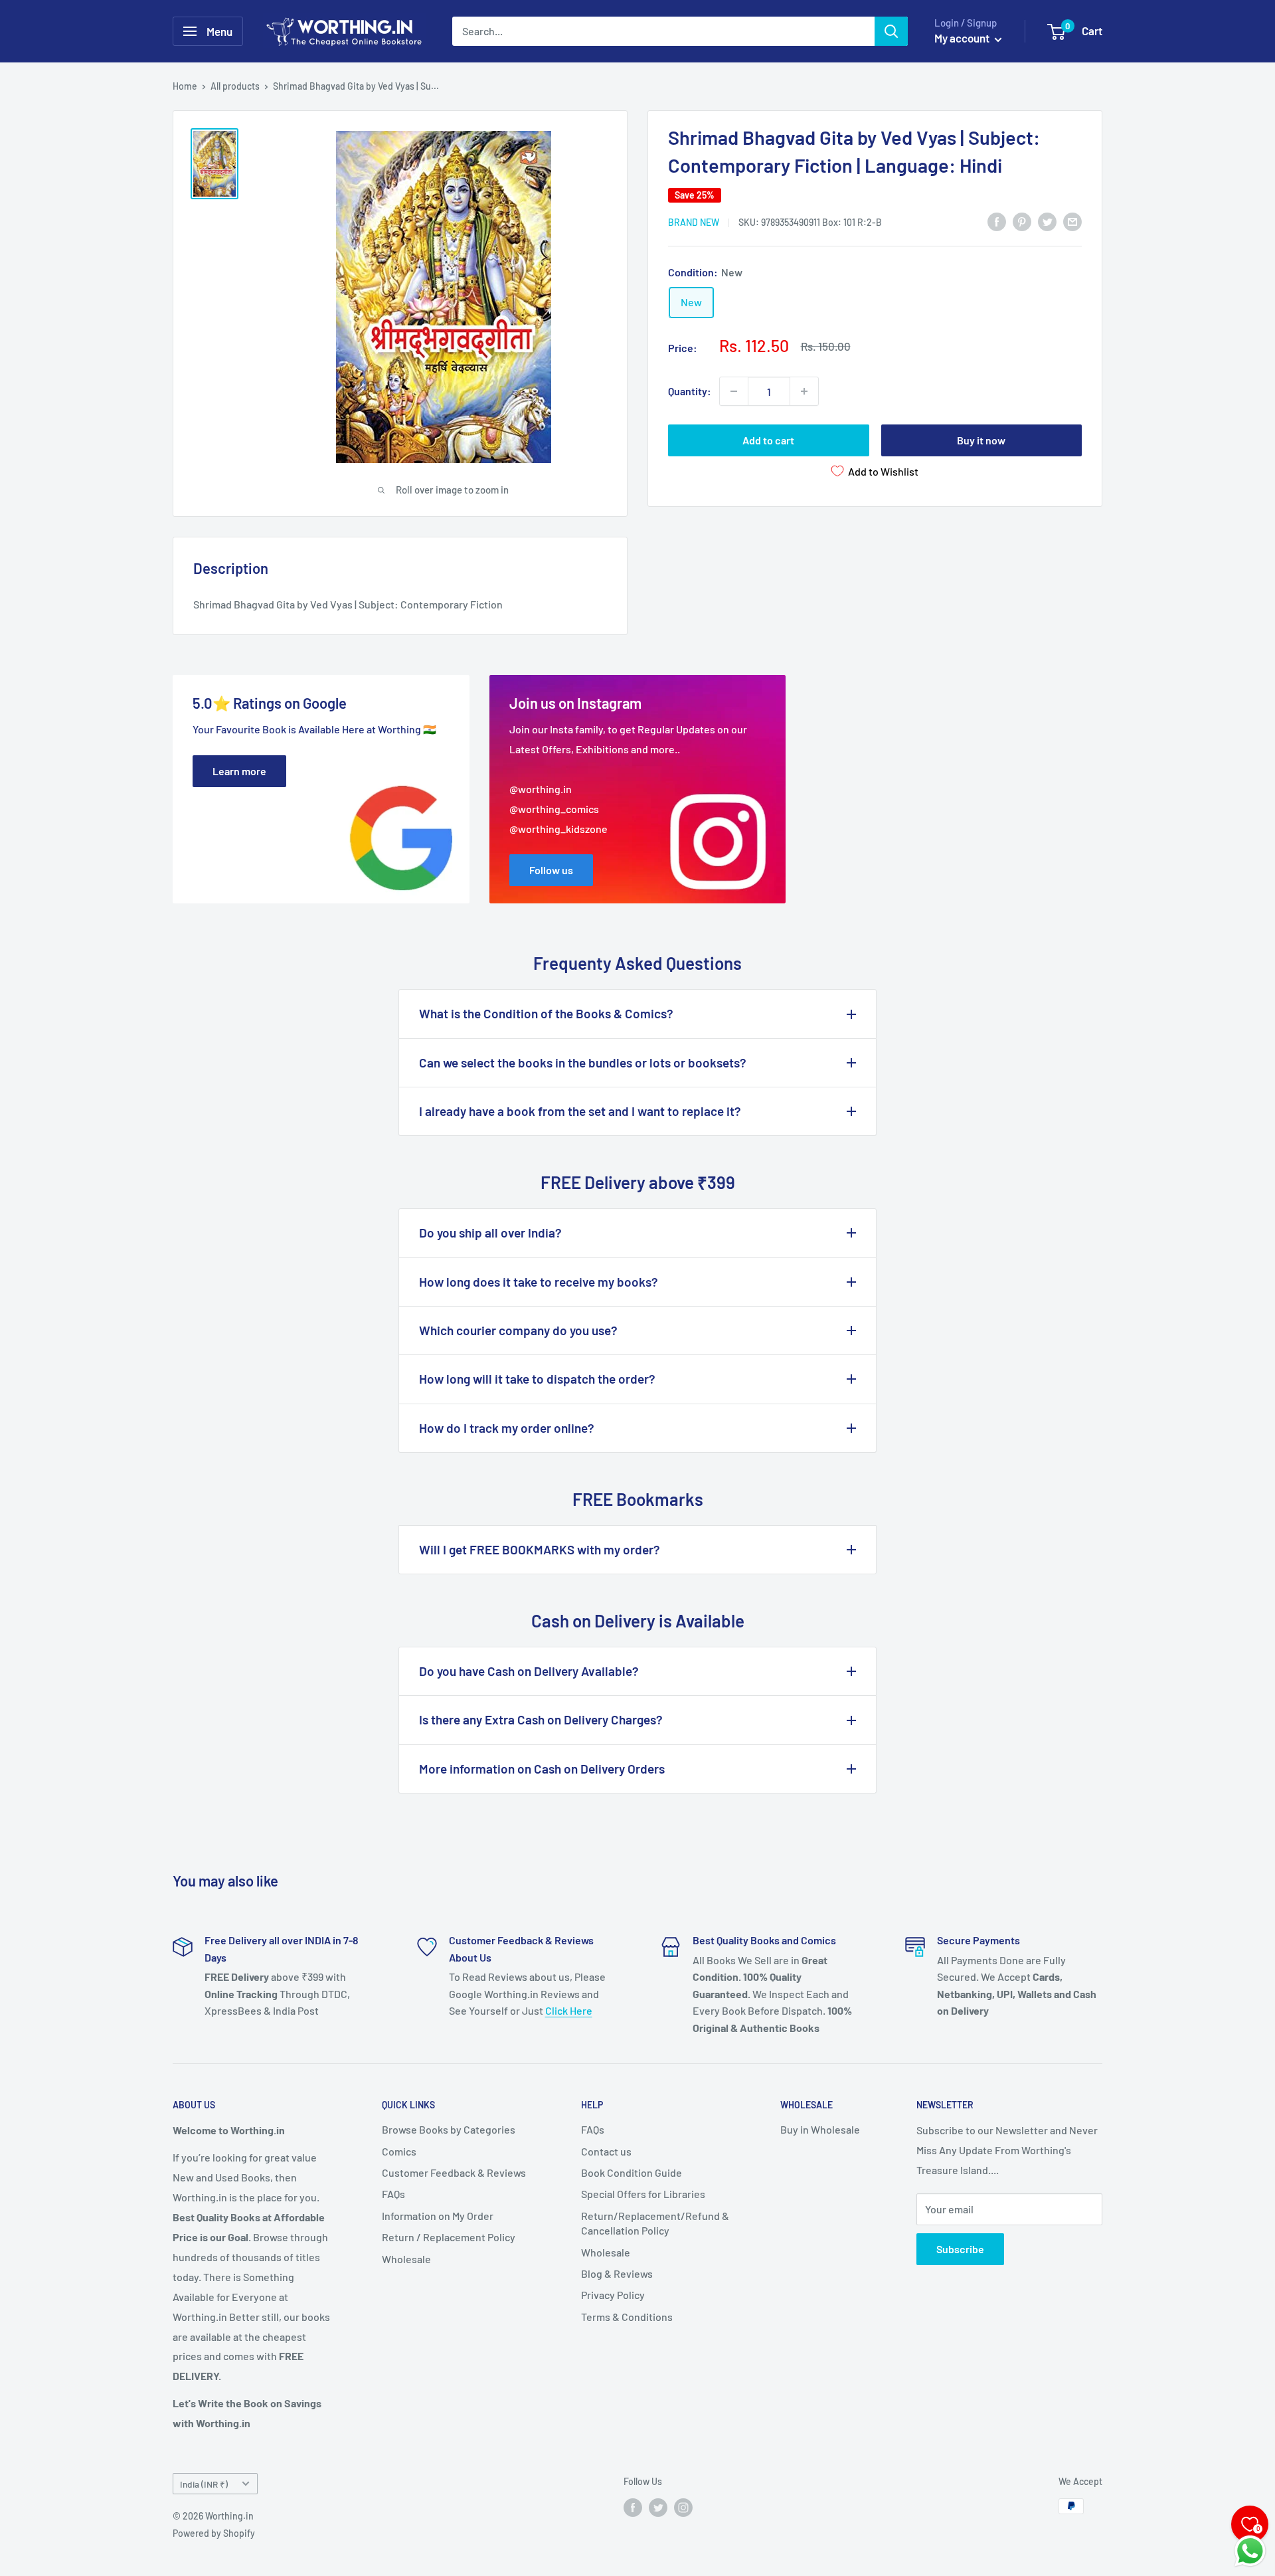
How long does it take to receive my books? (539, 1282)
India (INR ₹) (204, 2484)
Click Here (569, 2010)
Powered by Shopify (214, 2533)
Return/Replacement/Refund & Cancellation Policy (655, 2223)
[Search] (891, 31)
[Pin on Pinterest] (1022, 221)
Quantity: (690, 391)
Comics (399, 2151)
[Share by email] (1072, 221)
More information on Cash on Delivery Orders (542, 1769)
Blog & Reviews (617, 2273)
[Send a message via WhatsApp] (1250, 2551)
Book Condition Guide (632, 2172)
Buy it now (981, 440)
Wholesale (406, 2259)
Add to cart (768, 440)
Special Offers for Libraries (643, 2194)
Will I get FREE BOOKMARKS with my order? (540, 1549)
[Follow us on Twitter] (658, 2508)
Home (185, 86)
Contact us (606, 2151)
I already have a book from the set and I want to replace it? (580, 1111)
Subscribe (960, 2249)
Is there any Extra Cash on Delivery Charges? (541, 1719)
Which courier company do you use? (518, 1330)
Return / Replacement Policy (449, 2237)
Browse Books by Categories (449, 2129)
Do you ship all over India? (490, 1233)
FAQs (393, 2194)
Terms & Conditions (627, 2317)
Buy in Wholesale (820, 2129)
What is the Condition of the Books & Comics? (546, 1013)
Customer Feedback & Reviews (454, 2172)
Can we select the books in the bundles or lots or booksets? (583, 1062)
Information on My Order (438, 2216)
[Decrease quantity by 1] (734, 391)
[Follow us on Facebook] (633, 2508)
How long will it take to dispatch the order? (537, 1379)
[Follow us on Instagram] (683, 2508)
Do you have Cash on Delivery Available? (529, 1671)
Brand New (694, 222)
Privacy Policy (613, 2295)
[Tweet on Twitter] (1047, 221)
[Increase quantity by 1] (804, 391)
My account (963, 38)
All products (235, 86)
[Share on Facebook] (997, 221)
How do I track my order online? (507, 1428)
